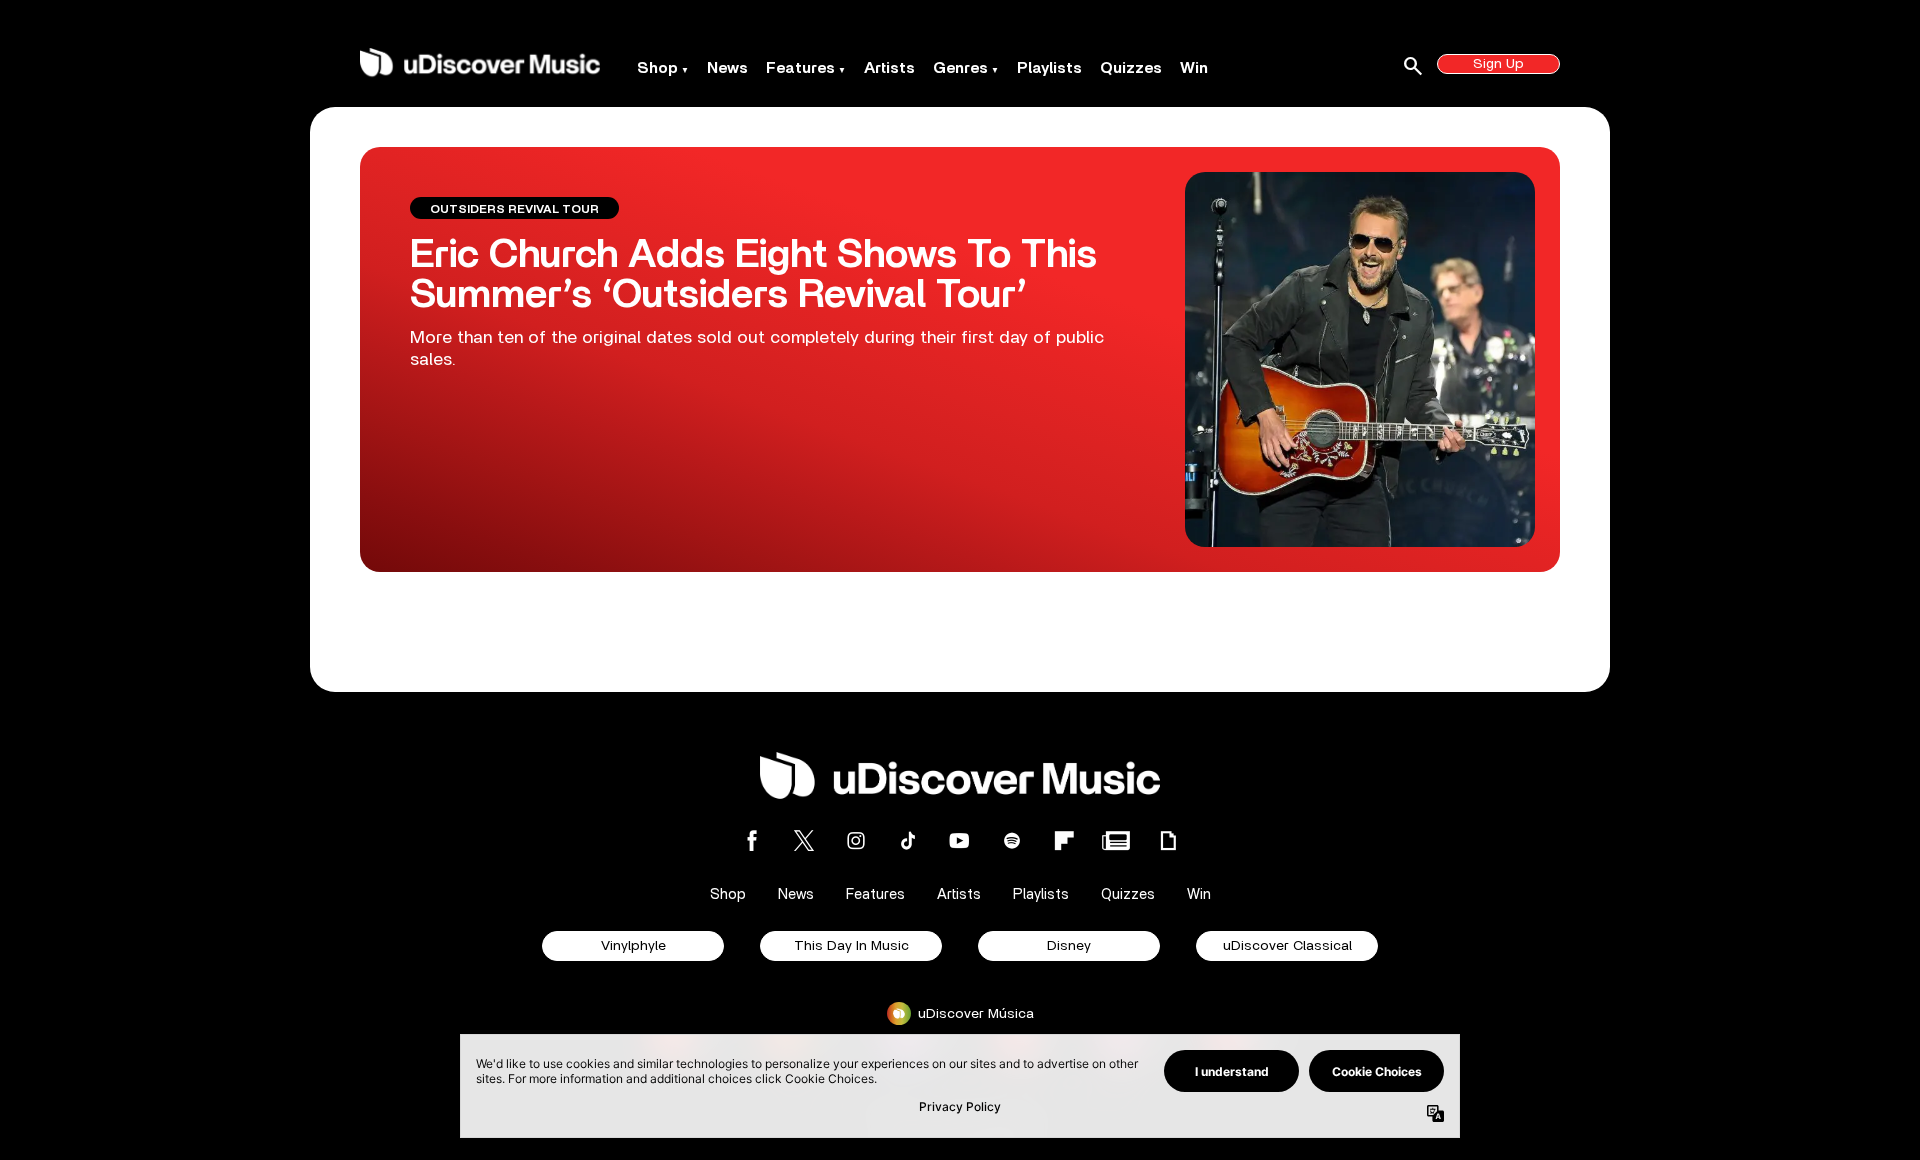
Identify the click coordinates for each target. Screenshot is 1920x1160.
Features (800, 68)
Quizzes (1131, 68)
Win (1194, 68)
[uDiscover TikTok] (908, 840)
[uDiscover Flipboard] (1064, 840)
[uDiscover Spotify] (1012, 840)
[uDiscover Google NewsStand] (1116, 840)
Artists (889, 68)
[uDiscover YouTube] (960, 840)
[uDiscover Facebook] (752, 840)
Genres (960, 68)
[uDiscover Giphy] (1168, 840)
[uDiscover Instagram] (856, 840)
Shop (657, 68)
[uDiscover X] (804, 840)
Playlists (1049, 68)
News (727, 68)
